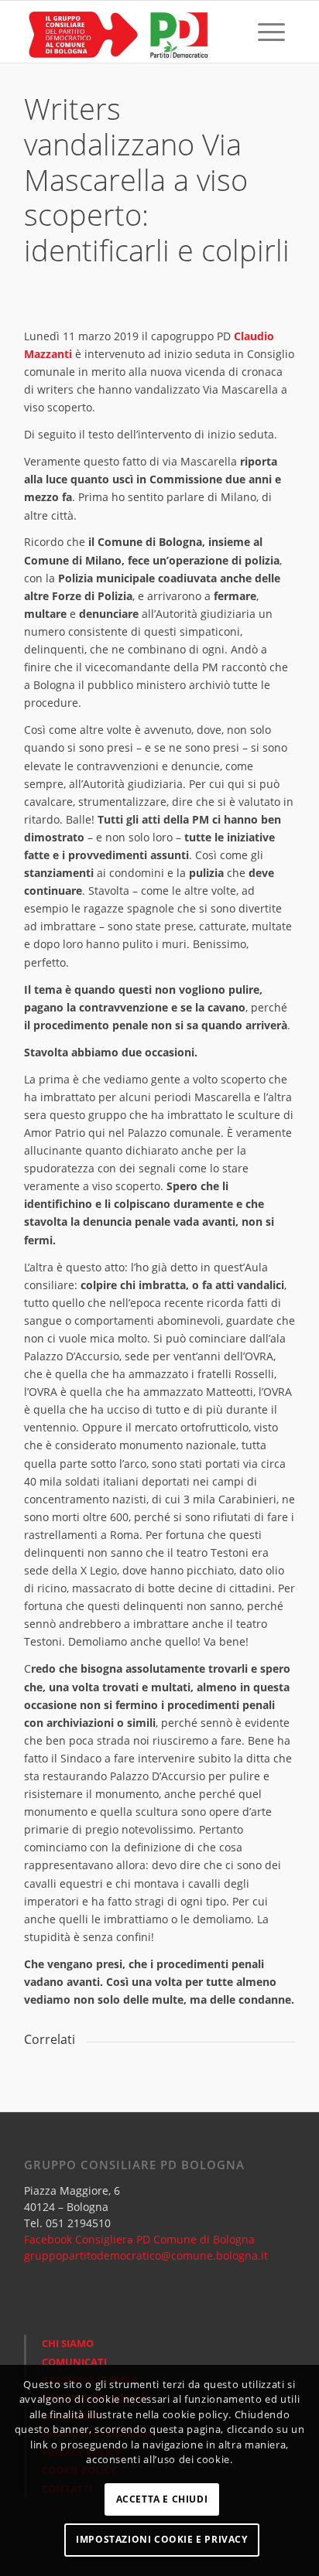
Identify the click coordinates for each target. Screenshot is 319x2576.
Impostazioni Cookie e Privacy (161, 2539)
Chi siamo (68, 2343)
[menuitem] (235, 32)
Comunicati (74, 2362)
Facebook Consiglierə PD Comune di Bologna (139, 2239)
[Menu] (271, 32)
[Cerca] (235, 32)
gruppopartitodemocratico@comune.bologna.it (146, 2255)
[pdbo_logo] (132, 32)
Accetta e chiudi (162, 2499)
